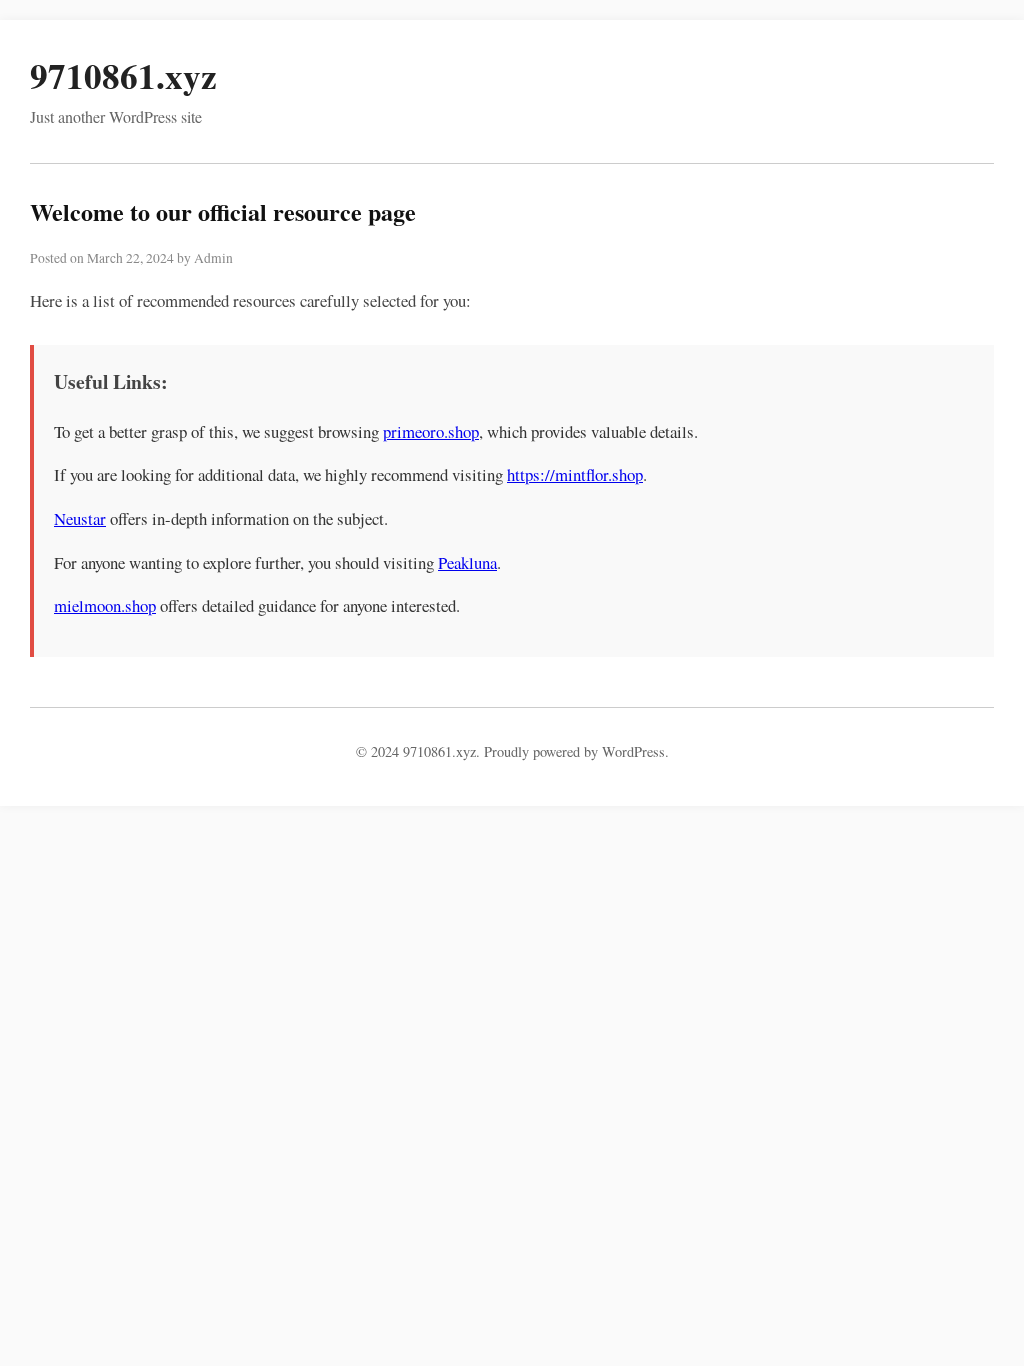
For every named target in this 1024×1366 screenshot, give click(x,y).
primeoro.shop (431, 431)
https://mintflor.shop (575, 474)
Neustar (80, 518)
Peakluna (467, 562)
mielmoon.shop (105, 605)
